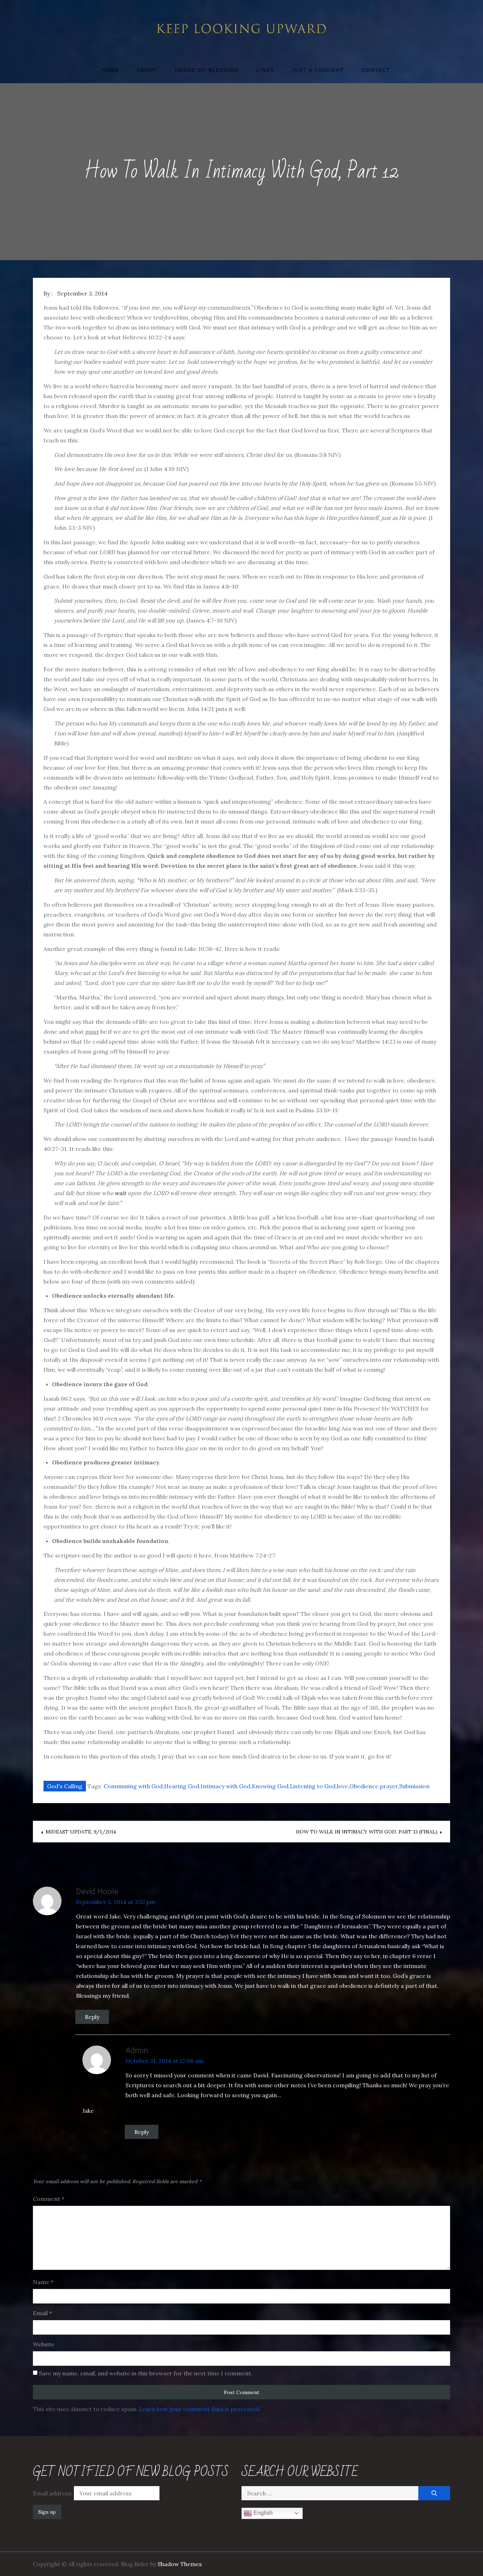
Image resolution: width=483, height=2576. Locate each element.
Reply (92, 2017)
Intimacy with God (225, 1786)
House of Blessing (207, 70)
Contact (376, 70)
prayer (389, 1786)
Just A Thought (318, 70)
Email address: (53, 2493)
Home (110, 70)
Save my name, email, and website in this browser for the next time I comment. (146, 2373)
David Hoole (97, 1891)
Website (44, 2344)
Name (43, 2282)
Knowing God (270, 1786)
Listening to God (313, 1786)
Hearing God (182, 1786)
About (147, 70)
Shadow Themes (180, 2564)
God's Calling (65, 1786)
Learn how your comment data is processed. (200, 2409)
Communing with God (133, 1786)
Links (265, 70)
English (262, 2513)
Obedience (364, 1786)
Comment (49, 2199)
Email (42, 2313)
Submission (414, 1786)
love (342, 1786)
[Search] (434, 2493)
